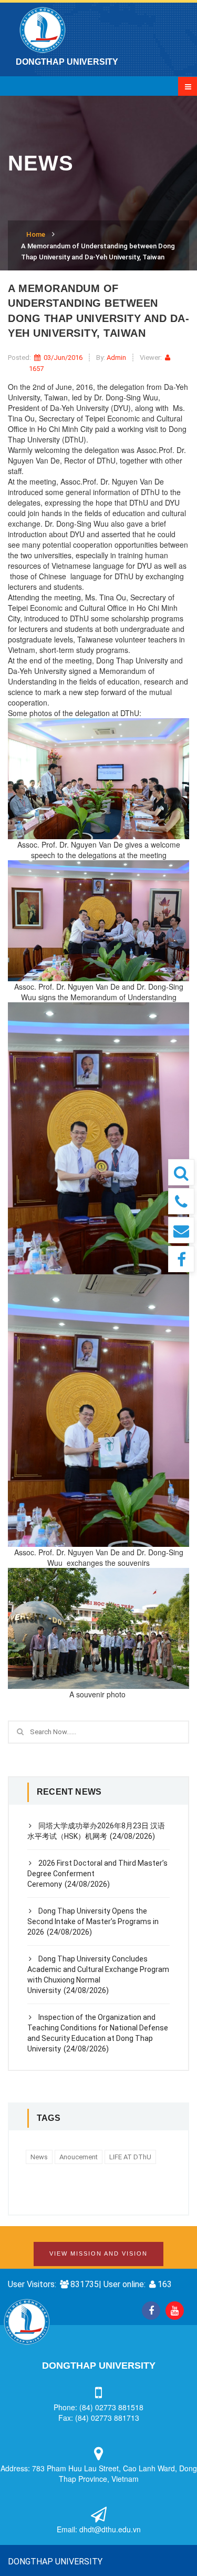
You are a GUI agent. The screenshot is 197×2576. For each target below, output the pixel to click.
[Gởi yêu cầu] (181, 1230)
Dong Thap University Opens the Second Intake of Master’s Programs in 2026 (93, 1921)
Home (36, 234)
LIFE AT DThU (130, 2157)
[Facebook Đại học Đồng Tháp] (181, 1259)
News (39, 2157)
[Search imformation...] (181, 1172)
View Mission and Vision (98, 2253)
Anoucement (79, 2157)
